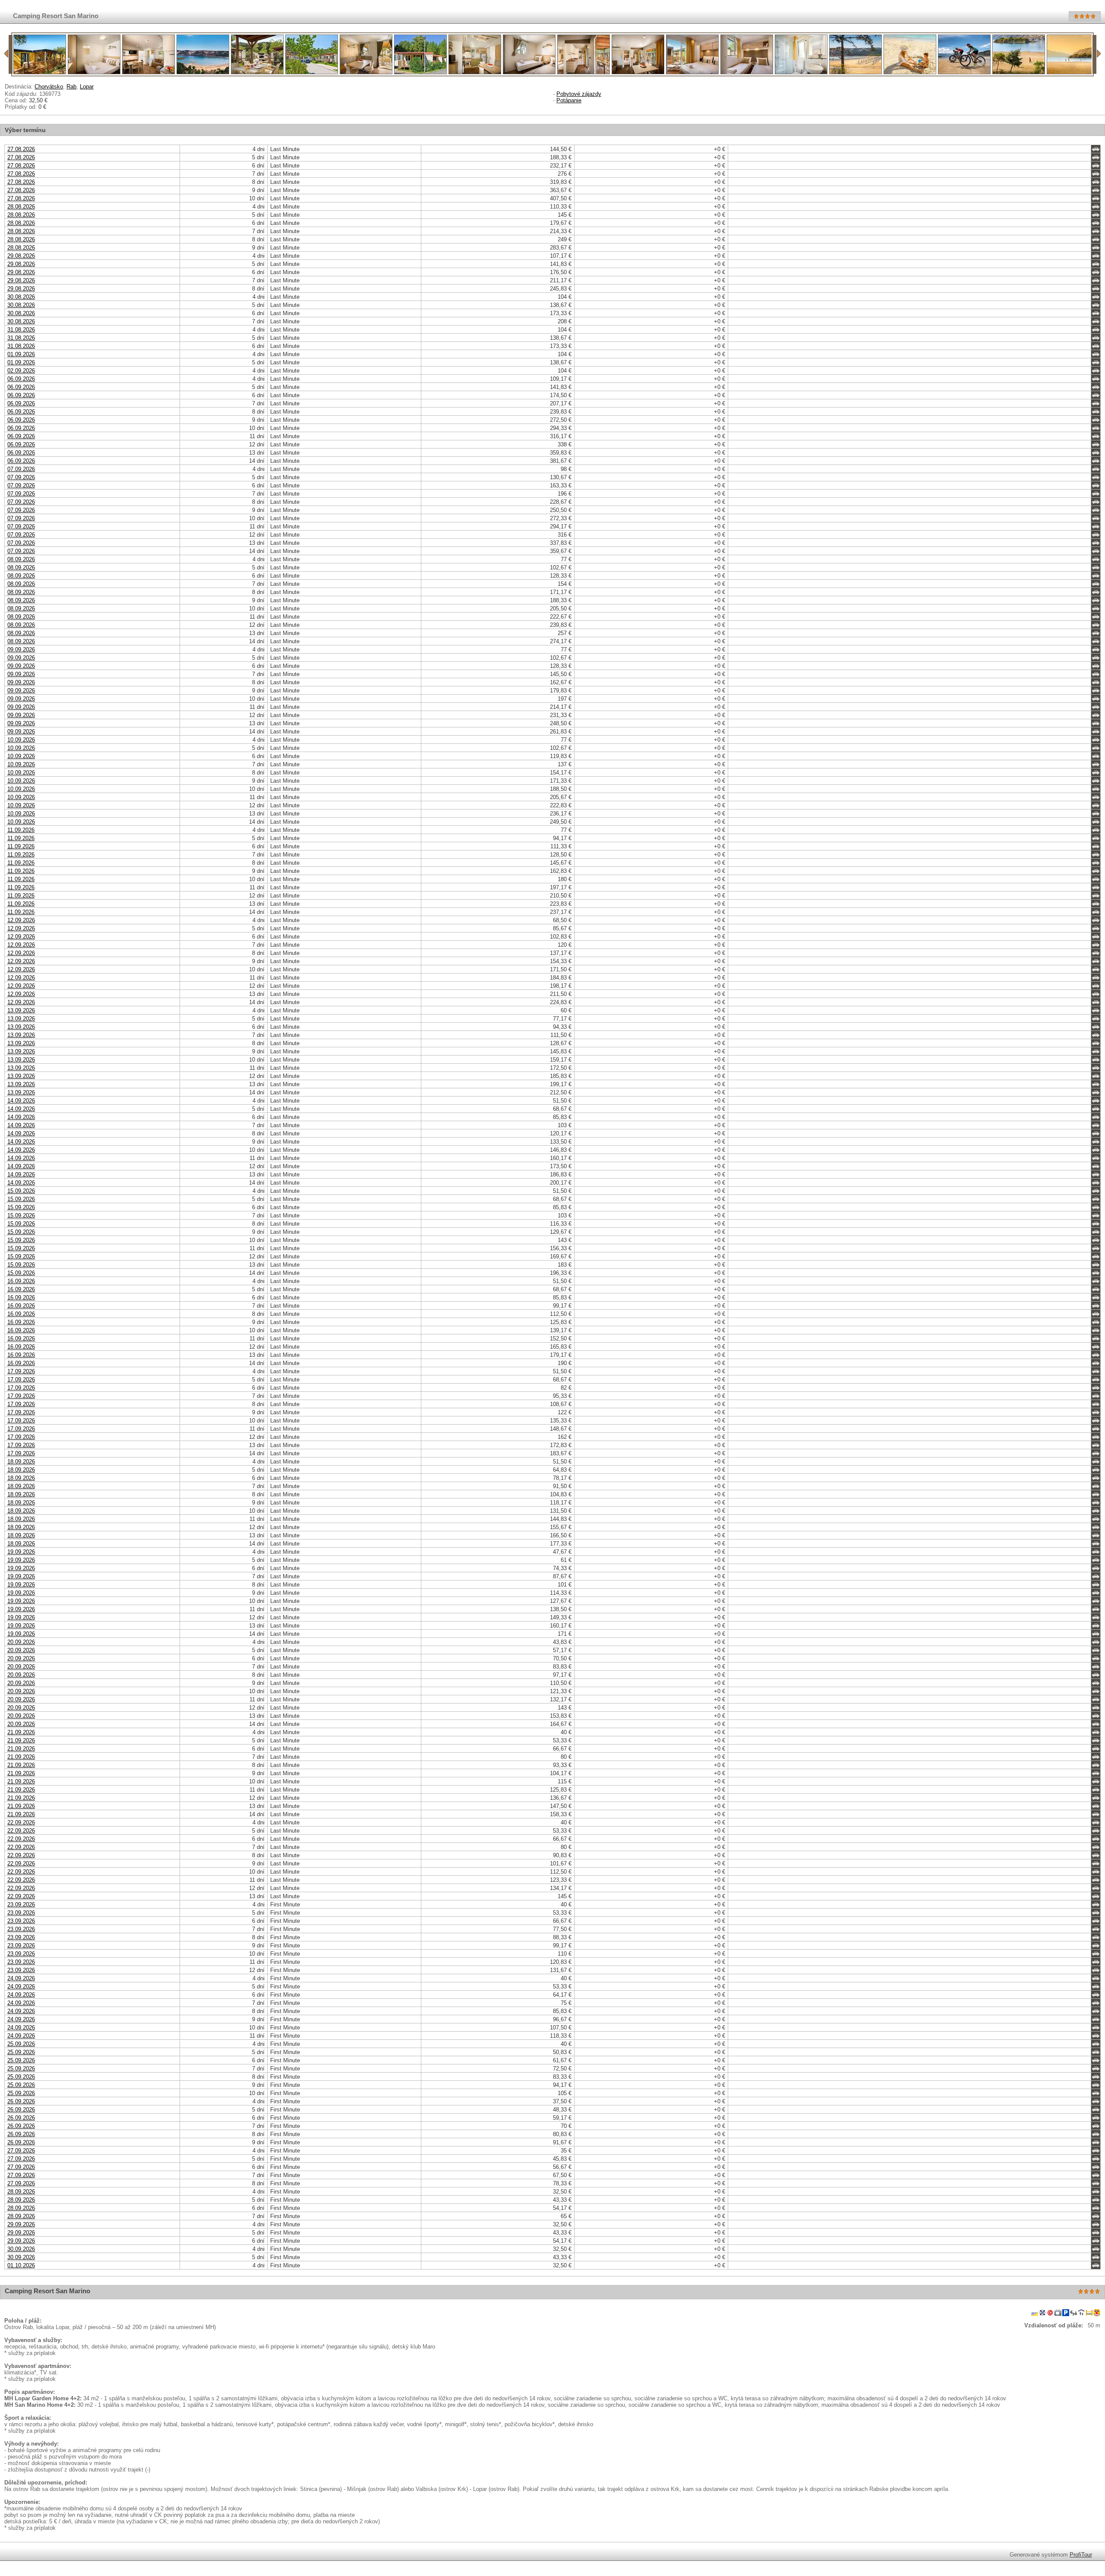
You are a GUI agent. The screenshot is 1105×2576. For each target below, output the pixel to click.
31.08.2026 (21, 330)
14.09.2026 (21, 1101)
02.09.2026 (21, 371)
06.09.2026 (21, 379)
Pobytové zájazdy (579, 94)
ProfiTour (1081, 2555)
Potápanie (569, 100)
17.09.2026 (21, 1371)
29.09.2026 (21, 2224)
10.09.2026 (21, 740)
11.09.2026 (21, 830)
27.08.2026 (21, 149)
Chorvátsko (49, 87)
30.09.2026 (21, 2249)
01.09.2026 (21, 354)
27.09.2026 (21, 2151)
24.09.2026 (21, 1978)
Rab (71, 87)
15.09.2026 (21, 1191)
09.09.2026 (21, 650)
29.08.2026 (21, 256)
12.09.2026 (21, 920)
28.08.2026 (21, 207)
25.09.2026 (21, 2044)
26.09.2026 (21, 2101)
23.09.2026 (21, 1904)
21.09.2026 (21, 1732)
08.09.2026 (21, 559)
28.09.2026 (21, 2192)
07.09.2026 (21, 469)
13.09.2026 (21, 1010)
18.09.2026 (21, 1462)
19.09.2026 (21, 1552)
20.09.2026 (21, 1642)
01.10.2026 (21, 2265)
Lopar (87, 87)
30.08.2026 (21, 297)
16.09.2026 (21, 1281)
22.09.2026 (21, 1822)
